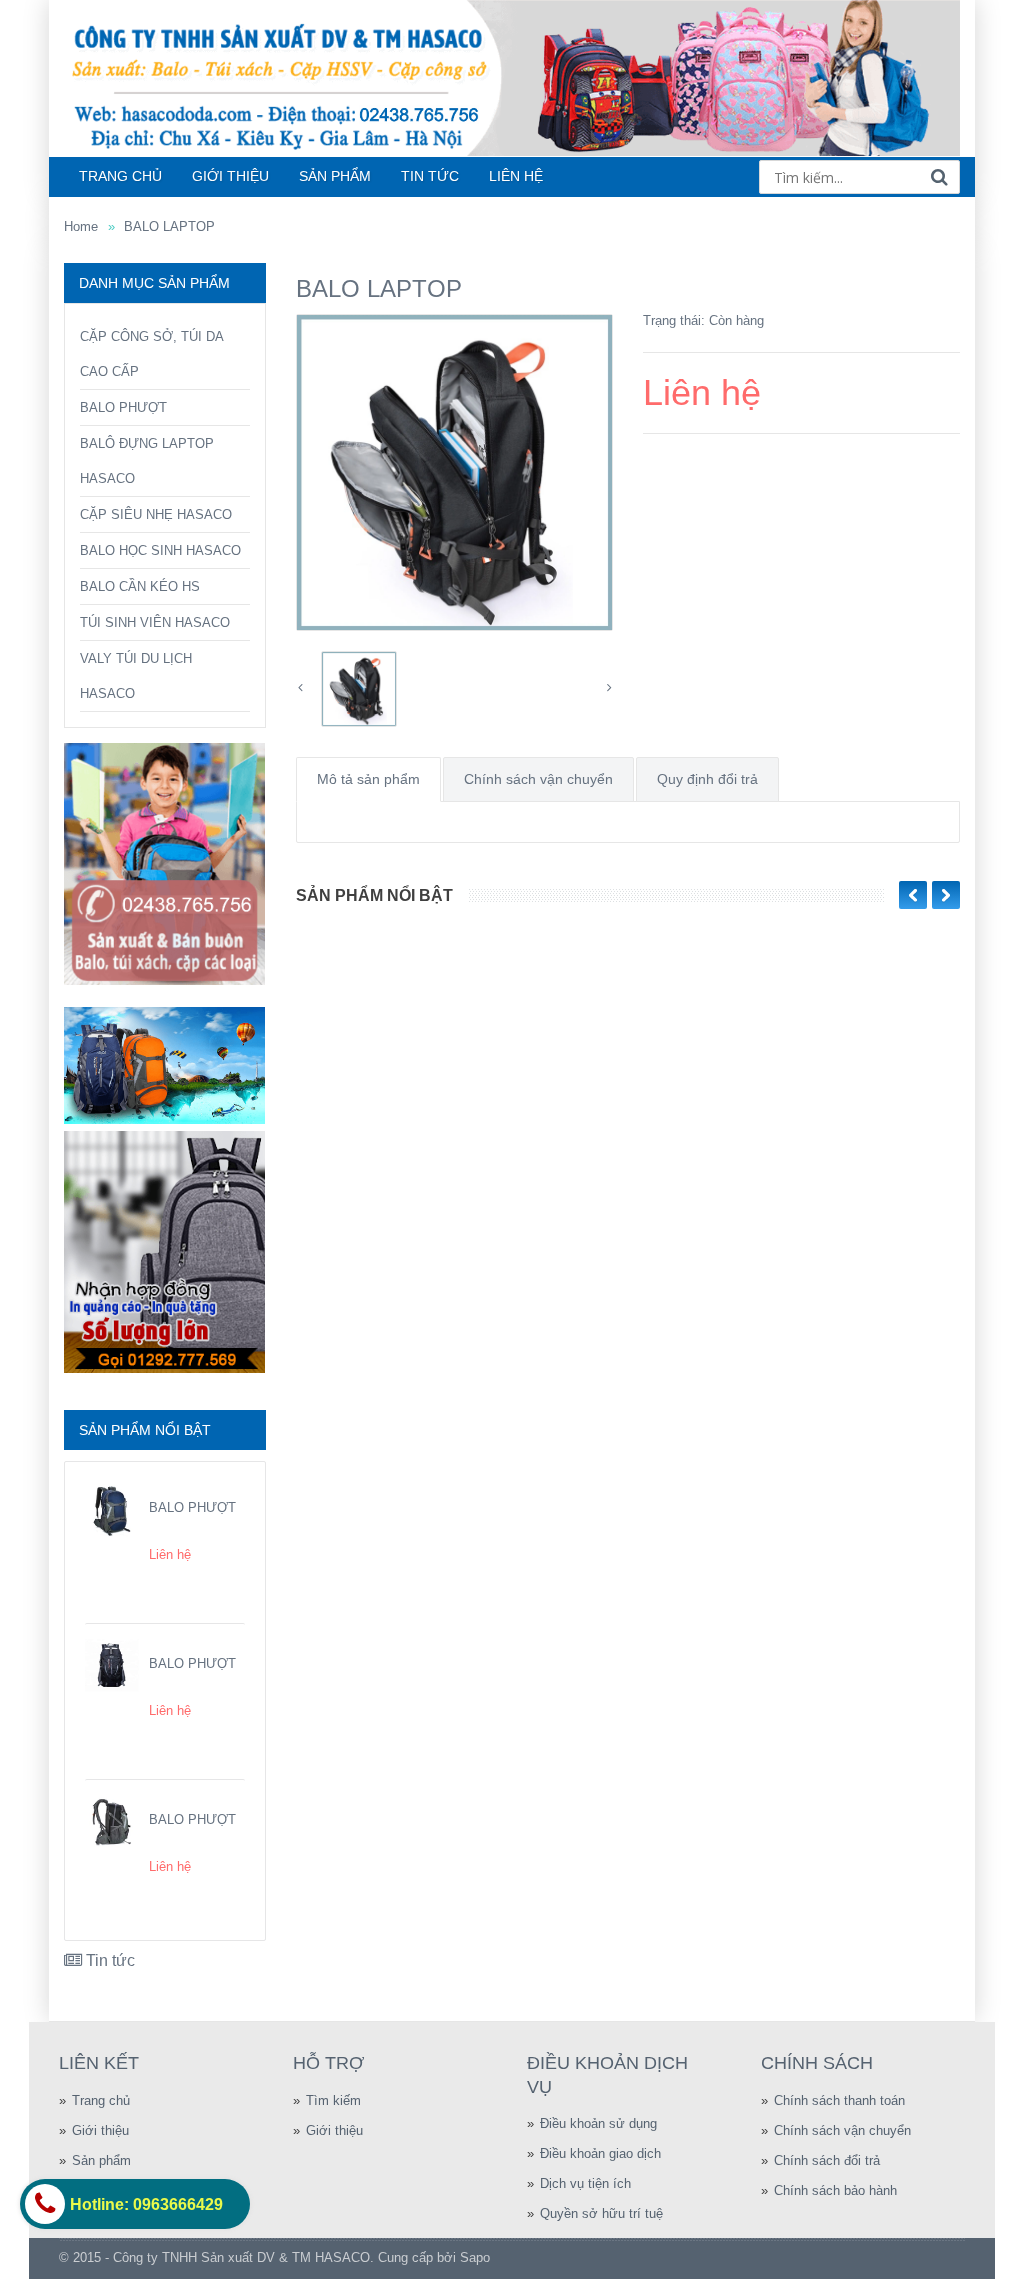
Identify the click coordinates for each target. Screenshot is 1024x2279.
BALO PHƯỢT (123, 407)
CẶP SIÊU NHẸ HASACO (156, 514)
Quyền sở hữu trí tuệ (601, 2213)
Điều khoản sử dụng (598, 2123)
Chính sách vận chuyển (538, 779)
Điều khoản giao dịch (600, 2153)
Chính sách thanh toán (839, 2100)
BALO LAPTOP (169, 226)
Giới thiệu (100, 2130)
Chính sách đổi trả (827, 2160)
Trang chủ (101, 2100)
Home (81, 226)
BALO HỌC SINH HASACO (160, 550)
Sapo (475, 2257)
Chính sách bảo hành (835, 2190)
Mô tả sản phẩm (368, 779)
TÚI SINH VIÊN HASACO (155, 622)
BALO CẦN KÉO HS (140, 586)
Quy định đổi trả (707, 779)
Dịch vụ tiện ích (585, 2183)
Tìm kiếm (333, 2100)
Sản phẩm (101, 2160)
